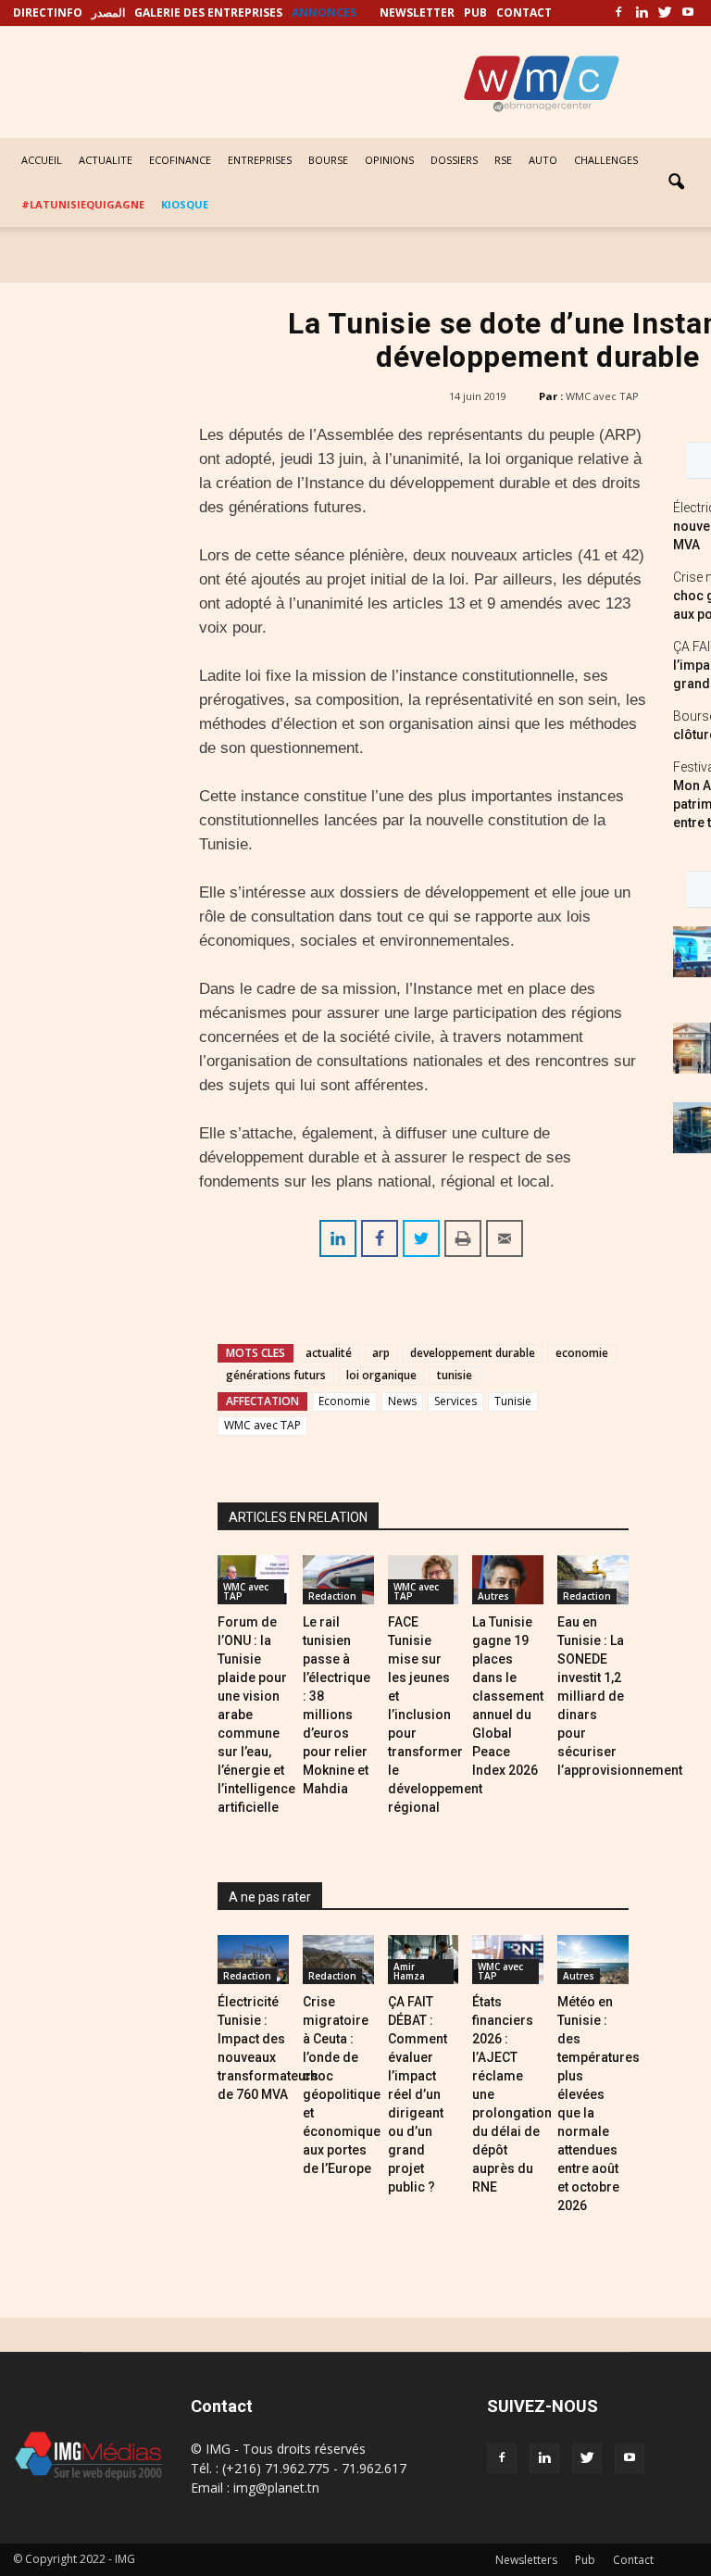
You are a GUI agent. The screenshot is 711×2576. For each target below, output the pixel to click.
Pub (585, 2560)
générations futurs (276, 1375)
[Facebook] (618, 13)
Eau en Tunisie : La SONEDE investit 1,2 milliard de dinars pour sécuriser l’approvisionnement (620, 1696)
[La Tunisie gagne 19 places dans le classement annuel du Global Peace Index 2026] (508, 1580)
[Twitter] (665, 13)
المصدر (108, 13)
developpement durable (473, 1353)
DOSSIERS (454, 160)
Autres (493, 1596)
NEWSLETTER (417, 13)
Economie (344, 1401)
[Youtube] (688, 13)
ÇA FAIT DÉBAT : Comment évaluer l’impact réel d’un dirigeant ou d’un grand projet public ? (418, 2094)
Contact (633, 2560)
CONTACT (524, 13)
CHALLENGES (606, 160)
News (402, 1401)
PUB (475, 13)
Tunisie (513, 1401)
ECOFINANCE (180, 160)
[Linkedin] (642, 13)
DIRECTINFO (48, 13)
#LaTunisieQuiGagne (83, 204)
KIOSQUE (185, 204)
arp (381, 1353)
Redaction (332, 1596)
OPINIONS (389, 160)
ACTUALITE (106, 160)
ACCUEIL (42, 160)
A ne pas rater (270, 1897)
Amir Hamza (409, 1971)
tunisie (455, 1375)
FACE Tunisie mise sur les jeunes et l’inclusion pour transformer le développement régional (435, 1715)
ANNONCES (324, 13)
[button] (676, 182)
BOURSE (328, 160)
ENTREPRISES (260, 160)
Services (455, 1401)
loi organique (381, 1375)
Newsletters (526, 2560)
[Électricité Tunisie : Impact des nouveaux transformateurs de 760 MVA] (253, 1960)
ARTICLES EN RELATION (298, 1517)
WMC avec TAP (602, 396)
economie (582, 1353)
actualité (329, 1353)
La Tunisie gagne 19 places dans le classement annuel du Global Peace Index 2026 (508, 1696)
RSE (503, 160)
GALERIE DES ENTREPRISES (208, 13)
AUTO (543, 160)
